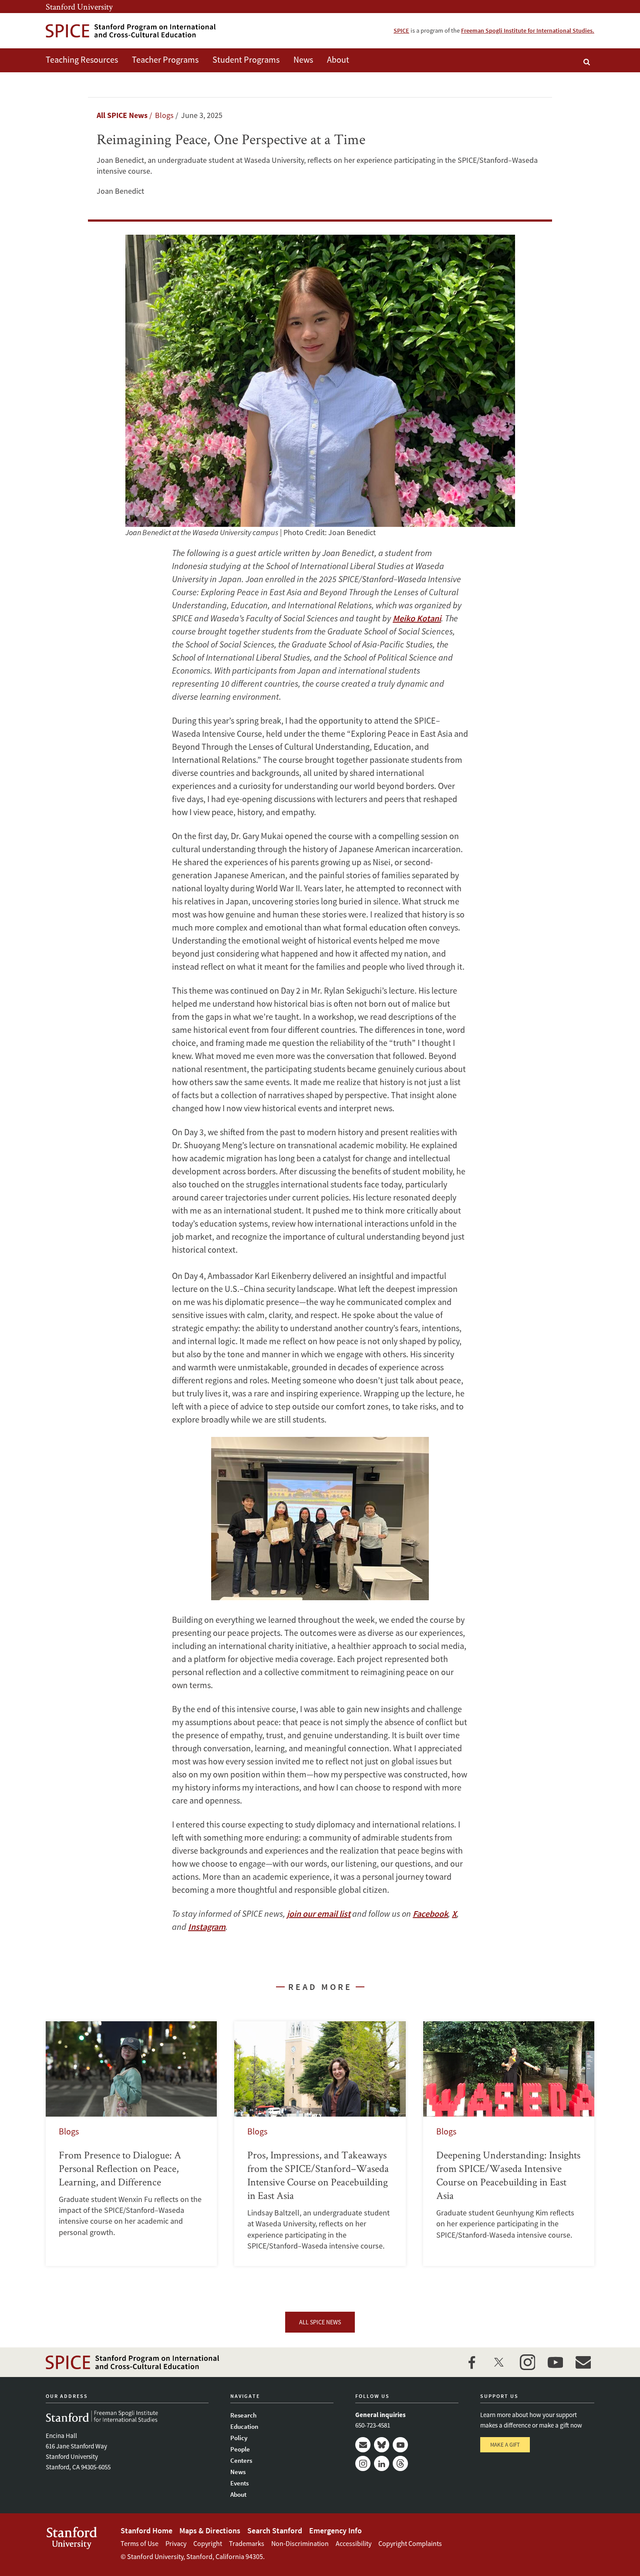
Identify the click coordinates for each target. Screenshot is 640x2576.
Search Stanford (275, 2530)
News (303, 59)
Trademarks (247, 2543)
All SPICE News (122, 115)
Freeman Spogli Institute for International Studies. (528, 30)
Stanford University (79, 7)
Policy (239, 2438)
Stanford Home (147, 2530)
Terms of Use (140, 2543)
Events (239, 2483)
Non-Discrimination (300, 2543)
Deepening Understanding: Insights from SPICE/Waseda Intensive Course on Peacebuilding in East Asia (509, 2144)
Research (243, 2415)
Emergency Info (335, 2530)
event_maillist (583, 2362)
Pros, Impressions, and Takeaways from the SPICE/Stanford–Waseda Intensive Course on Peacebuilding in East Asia (320, 2144)
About (338, 59)
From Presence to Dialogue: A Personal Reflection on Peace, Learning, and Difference (131, 2144)
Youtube (400, 2445)
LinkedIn (382, 2463)
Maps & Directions (210, 2530)
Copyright (208, 2543)
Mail (363, 2445)
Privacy (176, 2543)
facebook (472, 2362)
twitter (499, 2362)
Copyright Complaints (410, 2543)
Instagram (363, 2463)
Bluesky (382, 2445)
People (240, 2449)
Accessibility (354, 2543)
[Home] (131, 31)
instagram (527, 2362)
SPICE (401, 30)
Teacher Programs (165, 59)
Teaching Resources (82, 59)
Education (244, 2426)
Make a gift (505, 2445)
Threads (400, 2463)
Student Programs (246, 59)
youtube (555, 2362)
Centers (241, 2460)
